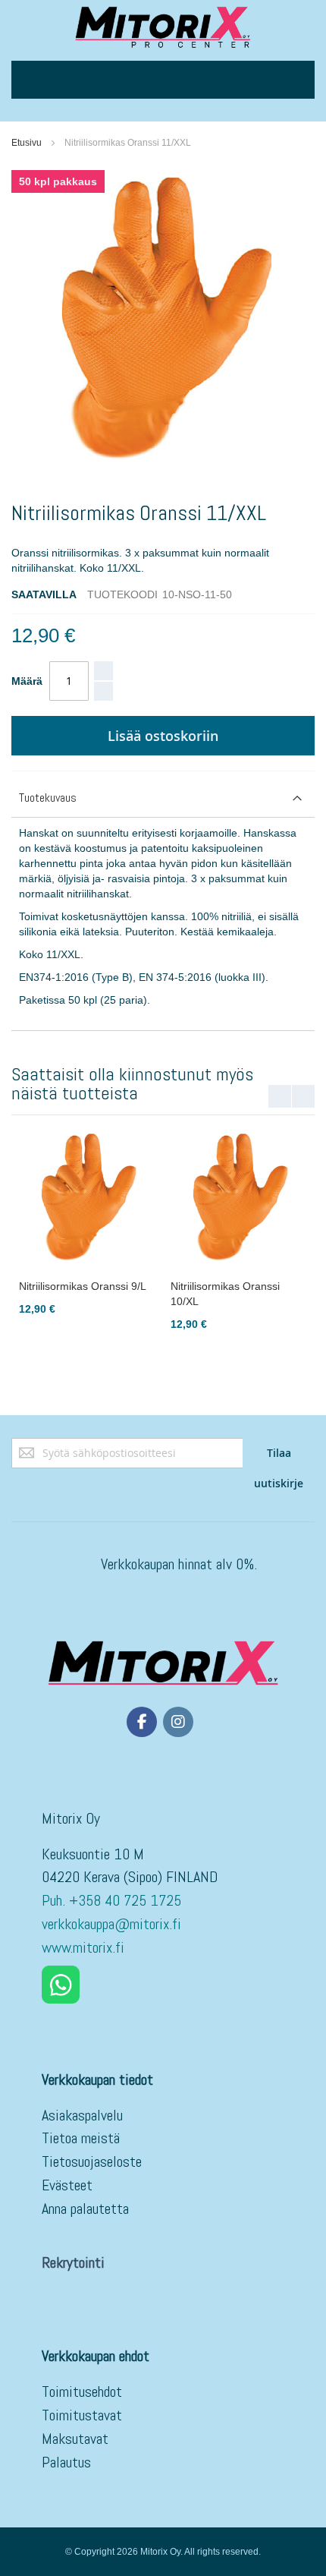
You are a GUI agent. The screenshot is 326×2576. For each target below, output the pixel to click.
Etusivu (27, 143)
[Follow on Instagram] (178, 1722)
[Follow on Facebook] (142, 1722)
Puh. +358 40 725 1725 (113, 1900)
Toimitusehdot (82, 2392)
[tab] (163, 798)
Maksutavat (75, 2439)
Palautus (66, 2462)
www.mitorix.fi (83, 1947)
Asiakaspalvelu (82, 2115)
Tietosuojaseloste (92, 2161)
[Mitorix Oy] (163, 27)
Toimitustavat (82, 2415)
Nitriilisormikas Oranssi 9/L (83, 1286)
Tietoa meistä (81, 2138)
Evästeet (67, 2185)
